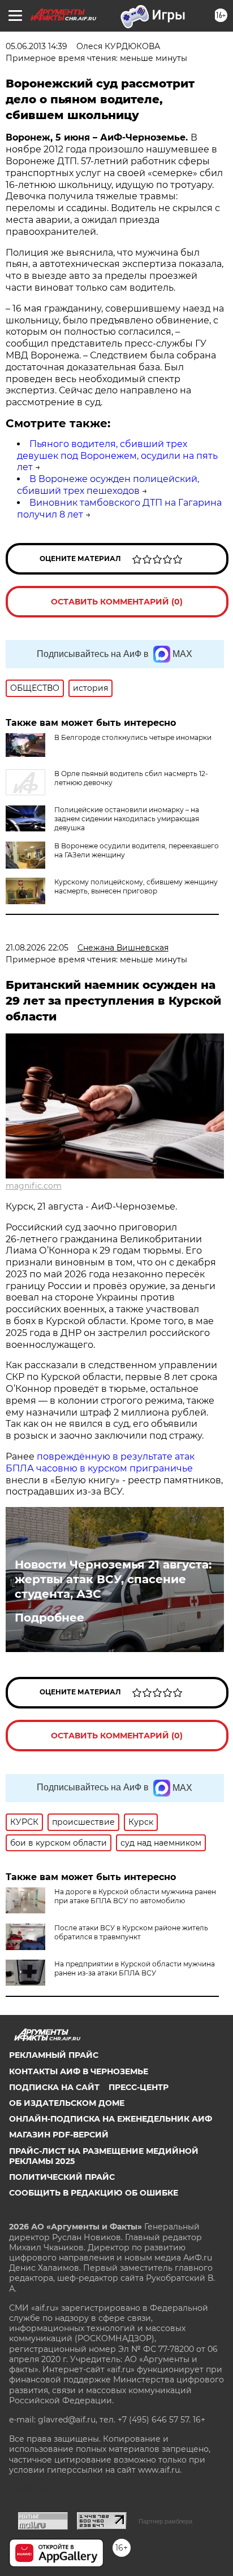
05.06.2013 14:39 (36, 46)
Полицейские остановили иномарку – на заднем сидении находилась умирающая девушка (127, 819)
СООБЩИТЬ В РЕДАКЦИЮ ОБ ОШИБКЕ (94, 2193)
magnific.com (34, 1186)
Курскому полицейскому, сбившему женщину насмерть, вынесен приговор (136, 886)
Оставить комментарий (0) (117, 602)
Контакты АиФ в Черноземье (79, 2071)
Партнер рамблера (165, 2521)
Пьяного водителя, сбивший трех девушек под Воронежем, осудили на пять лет (117, 456)
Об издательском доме (67, 2103)
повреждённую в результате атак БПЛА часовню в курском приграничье (100, 1462)
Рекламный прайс (54, 2055)
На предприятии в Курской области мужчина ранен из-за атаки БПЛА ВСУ (135, 1968)
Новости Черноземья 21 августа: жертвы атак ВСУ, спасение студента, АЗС (113, 1579)
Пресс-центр (139, 2087)
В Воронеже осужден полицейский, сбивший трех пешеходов (108, 485)
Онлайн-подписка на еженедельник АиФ (111, 2119)
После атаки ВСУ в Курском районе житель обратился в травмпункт (131, 1932)
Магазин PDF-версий (59, 2135)
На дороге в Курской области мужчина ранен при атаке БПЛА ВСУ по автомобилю (135, 1896)
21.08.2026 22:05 (37, 948)
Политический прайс (62, 2177)
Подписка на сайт (54, 2087)
